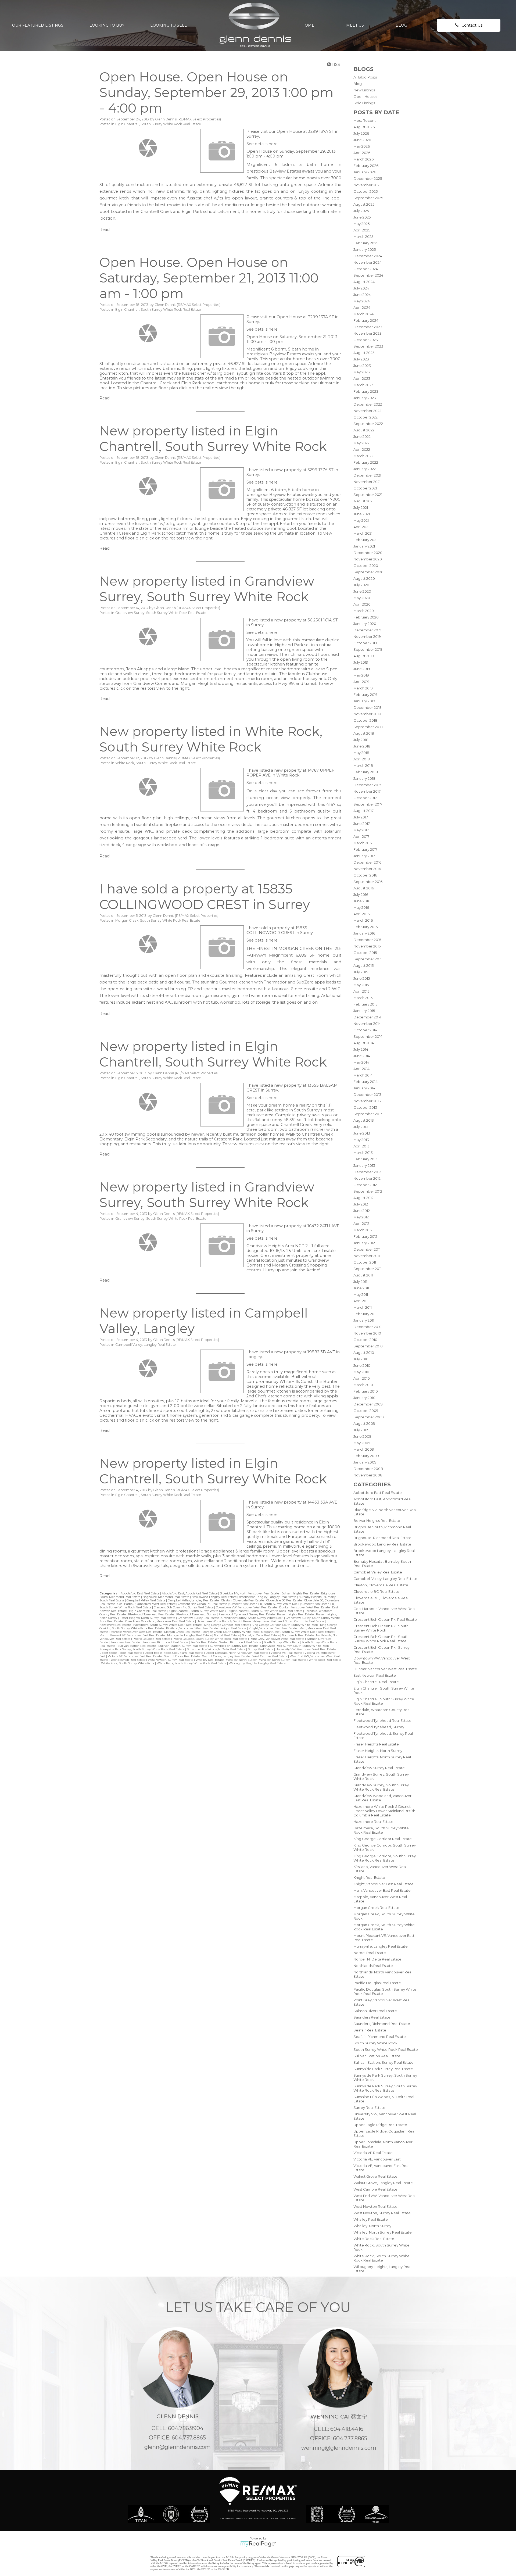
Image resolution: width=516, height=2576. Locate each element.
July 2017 (361, 817)
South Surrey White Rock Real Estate (386, 2049)
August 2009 (364, 1423)
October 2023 (366, 340)
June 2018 (362, 746)
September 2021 (368, 495)
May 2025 (361, 224)
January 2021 (364, 546)
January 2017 (364, 856)
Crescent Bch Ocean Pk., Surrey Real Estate (184, 1607)
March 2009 (364, 1449)
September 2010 (368, 1346)
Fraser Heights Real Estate (376, 1744)
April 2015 (361, 991)
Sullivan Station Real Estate (377, 2056)
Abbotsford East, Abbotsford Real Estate (190, 1593)
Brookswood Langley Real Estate (382, 1544)
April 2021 (361, 527)
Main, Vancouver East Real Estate (382, 1890)
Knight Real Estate (369, 1877)
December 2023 (368, 327)
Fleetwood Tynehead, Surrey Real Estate (247, 1614)
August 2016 (364, 888)
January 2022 (365, 469)
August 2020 (364, 578)
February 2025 (366, 243)
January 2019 (364, 701)
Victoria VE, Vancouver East (377, 2159)
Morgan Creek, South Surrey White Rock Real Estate (158, 920)
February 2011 (365, 1314)
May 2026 (362, 146)
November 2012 (367, 1178)
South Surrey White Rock (375, 2043)
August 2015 (363, 965)
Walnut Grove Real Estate (375, 2176)
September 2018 (368, 727)
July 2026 (361, 133)
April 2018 (362, 759)
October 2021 (365, 488)
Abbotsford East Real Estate (378, 1493)
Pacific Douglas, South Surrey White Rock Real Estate (210, 1639)
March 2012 (363, 1230)
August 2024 (364, 282)
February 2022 (366, 462)
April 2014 (361, 1069)
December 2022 (368, 404)
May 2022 (361, 443)
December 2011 (367, 1249)
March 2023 (363, 385)
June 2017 (362, 824)
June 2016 (362, 901)
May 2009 (362, 1443)
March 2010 (363, 1385)
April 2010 (362, 1378)
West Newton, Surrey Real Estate (382, 2213)
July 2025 (361, 211)
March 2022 (363, 456)
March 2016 (363, 920)
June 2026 (362, 140)
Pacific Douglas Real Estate (377, 1983)
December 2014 (367, 1017)
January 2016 (364, 933)
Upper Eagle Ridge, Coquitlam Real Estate (174, 1653)
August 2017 (363, 811)
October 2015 (365, 953)
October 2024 (366, 269)
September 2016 (368, 882)
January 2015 (364, 1011)
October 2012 (365, 1185)
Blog (401, 25)
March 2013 (363, 1153)
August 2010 (364, 1353)
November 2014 (367, 1024)
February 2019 (365, 695)
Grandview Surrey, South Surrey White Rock (253, 1618)
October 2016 (365, 875)
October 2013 (365, 1107)
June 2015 (362, 978)
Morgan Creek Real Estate (376, 1908)
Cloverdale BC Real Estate (376, 1591)
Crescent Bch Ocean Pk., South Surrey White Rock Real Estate (381, 1639)
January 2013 (364, 1165)
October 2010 (365, 1340)
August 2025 (364, 204)
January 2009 (365, 1462)
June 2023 (362, 366)
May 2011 (361, 1294)
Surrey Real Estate (369, 2108)
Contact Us (472, 25)
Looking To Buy (107, 25)
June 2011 (361, 1288)
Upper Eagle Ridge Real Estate (380, 2125)
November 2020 (368, 559)
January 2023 (365, 398)
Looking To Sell (169, 25)
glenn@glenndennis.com (178, 2447)
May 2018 (361, 753)
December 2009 (368, 1404)
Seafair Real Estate (370, 2030)
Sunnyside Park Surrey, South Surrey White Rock (295, 1646)
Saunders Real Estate (372, 2017)
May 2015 (361, 985)
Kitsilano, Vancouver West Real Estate (192, 1628)
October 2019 (365, 643)
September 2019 (368, 649)
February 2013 (365, 1159)
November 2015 (367, 946)
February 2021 (365, 540)
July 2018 (361, 740)
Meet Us (355, 25)
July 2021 (361, 507)
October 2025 (365, 191)
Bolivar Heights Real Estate (377, 1520)
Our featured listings (38, 25)
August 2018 (364, 733)
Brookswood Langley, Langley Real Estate (268, 1597)
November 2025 (367, 185)
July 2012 (361, 1204)
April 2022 (362, 449)
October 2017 (365, 798)
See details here (262, 144)
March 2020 (364, 611)
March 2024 (363, 314)
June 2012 (362, 1211)
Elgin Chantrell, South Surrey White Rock (198, 1611)
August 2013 (364, 1120)
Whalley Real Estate (371, 2219)
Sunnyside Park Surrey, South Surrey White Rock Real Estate (385, 2088)
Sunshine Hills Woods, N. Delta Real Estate (216, 1649)
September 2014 (368, 1036)
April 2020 (362, 604)
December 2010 (368, 1327)
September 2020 (368, 572)
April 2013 (361, 1146)
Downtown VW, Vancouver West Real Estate (247, 1607)
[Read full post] (148, 148)
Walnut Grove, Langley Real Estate (383, 2183)
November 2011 (367, 1256)
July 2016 (361, 895)
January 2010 (364, 1398)
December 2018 (368, 707)
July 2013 (361, 1127)
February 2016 (365, 927)
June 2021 (362, 514)
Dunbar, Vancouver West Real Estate (385, 1669)
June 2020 (362, 591)
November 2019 (367, 636)
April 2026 (362, 153)
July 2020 (361, 585)
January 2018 (364, 778)
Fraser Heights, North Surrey (378, 1751)
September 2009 (369, 1417)
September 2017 (368, 804)
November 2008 (368, 1475)
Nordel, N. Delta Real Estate (377, 1959)
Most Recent (365, 120)
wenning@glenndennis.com (339, 2448)
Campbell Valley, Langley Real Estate (385, 1579)
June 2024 (362, 295)
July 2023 (361, 359)
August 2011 (363, 1275)
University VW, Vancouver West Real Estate (306, 1649)
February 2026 (366, 166)
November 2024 (368, 262)
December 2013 (367, 1094)
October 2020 (366, 566)
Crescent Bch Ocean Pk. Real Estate (385, 1619)
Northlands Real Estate (373, 1966)
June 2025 (362, 217)
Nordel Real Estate (370, 1953)
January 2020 (365, 624)
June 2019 (362, 669)
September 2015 (368, 959)
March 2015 (363, 998)
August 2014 (364, 1043)
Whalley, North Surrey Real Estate (383, 2232)
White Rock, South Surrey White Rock (128, 1663)
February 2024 (366, 320)
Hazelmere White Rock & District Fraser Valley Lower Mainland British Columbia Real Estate (384, 1811)
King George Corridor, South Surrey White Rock (285, 1625)
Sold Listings (364, 103)
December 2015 (367, 940)
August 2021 (363, 501)
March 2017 (363, 843)
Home (308, 25)
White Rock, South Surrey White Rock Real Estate (381, 2258)
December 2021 (367, 475)
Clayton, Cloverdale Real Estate (381, 1585)
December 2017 (367, 785)
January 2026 (365, 172)
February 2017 (365, 849)
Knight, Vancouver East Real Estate (384, 1884)
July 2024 (361, 288)
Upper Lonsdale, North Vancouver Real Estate (237, 1653)
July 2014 (361, 1049)
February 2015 (365, 1004)
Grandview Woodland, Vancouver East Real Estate (160, 1621)
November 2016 (367, 869)
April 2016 (361, 914)
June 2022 (362, 437)
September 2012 (368, 1191)
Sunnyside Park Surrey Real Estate (383, 2069)
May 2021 (361, 520)
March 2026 (363, 159)
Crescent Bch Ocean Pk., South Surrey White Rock (381, 1628)
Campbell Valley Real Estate (378, 1572)
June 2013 (362, 1133)
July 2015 (361, 972)
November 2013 (367, 1101)
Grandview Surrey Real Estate (379, 1768)
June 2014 (362, 1056)
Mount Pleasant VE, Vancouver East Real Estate (132, 1635)
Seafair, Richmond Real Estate (380, 2037)
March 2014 (363, 1075)
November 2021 (367, 482)
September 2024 (368, 275)
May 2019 (361, 675)
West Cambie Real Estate (375, 2189)
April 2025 (362, 230)
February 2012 (365, 1236)
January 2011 (364, 1320)
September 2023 (368, 346)
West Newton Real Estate (375, 2206)
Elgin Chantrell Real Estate (376, 1682)
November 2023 (368, 333)
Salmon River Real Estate (375, 2011)
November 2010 (367, 1333)
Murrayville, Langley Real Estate (381, 1946)
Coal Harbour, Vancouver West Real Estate (147, 1604)
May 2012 (361, 1217)
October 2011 (365, 1262)
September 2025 (368, 198)
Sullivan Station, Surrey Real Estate (384, 2062)
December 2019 (367, 630)
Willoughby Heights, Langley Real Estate (257, 1663)
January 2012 (364, 1243)
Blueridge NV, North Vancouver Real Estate (250, 1593)
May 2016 (361, 907)
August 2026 (364, 127)
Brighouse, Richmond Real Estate (382, 1538)
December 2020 (368, 553)
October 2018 (365, 720)
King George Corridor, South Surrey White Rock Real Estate (385, 1858)
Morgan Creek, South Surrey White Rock (231, 1632)
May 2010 (361, 1372)
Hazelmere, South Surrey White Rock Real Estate (381, 1830)
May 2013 (361, 1140)
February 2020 (366, 617)
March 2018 (363, 765)
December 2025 (368, 178)
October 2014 (365, 1030)
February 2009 (366, 1456)
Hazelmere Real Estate (373, 1822)
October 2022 (365, 417)
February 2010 (366, 1391)
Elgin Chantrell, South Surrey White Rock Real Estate (158, 124)
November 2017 (367, 791)
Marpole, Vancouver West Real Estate (137, 1632)
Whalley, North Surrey (372, 2226)
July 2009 (361, 1430)
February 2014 (365, 1082)
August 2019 (364, 656)
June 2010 (362, 1365)
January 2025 (365, 249)
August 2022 (364, 430)
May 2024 (362, 301)
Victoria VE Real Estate (373, 2153)
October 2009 (366, 1411)
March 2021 (363, 533)
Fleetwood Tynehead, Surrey (379, 1727)
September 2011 (367, 1269)
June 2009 (362, 1436)
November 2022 (367, 411)
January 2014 (364, 1088)
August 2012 (363, 1198)
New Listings (364, 90)
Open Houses (365, 96)
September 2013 (368, 1114)
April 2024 (362, 307)
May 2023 (362, 372)
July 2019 (361, 662)
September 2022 (368, 424)
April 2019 (361, 682)
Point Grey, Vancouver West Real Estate (277, 1639)
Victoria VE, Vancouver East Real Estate (135, 1656)
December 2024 (368, 256)
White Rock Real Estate (374, 2239)
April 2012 (361, 1223)
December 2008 (368, 1469)
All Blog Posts (365, 77)
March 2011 (363, 1307)
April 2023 (362, 378)
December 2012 (367, 1172)
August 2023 (364, 353)
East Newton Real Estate (375, 1675)
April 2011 (361, 1301)
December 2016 (367, 862)
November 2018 (367, 714)
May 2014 (361, 1062)
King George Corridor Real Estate (383, 1839)
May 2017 (361, 830)
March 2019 (363, 688)
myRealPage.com (258, 2544)
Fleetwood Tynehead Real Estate (382, 1720)
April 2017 (361, 836)
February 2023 (366, 391)
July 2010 (361, 1359)
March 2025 (363, 237)
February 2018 (366, 772)
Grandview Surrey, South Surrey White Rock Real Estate (381, 1787)
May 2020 (362, 598)
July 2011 (360, 1282)
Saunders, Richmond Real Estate (382, 2024)
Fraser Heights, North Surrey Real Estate (148, 1618)
